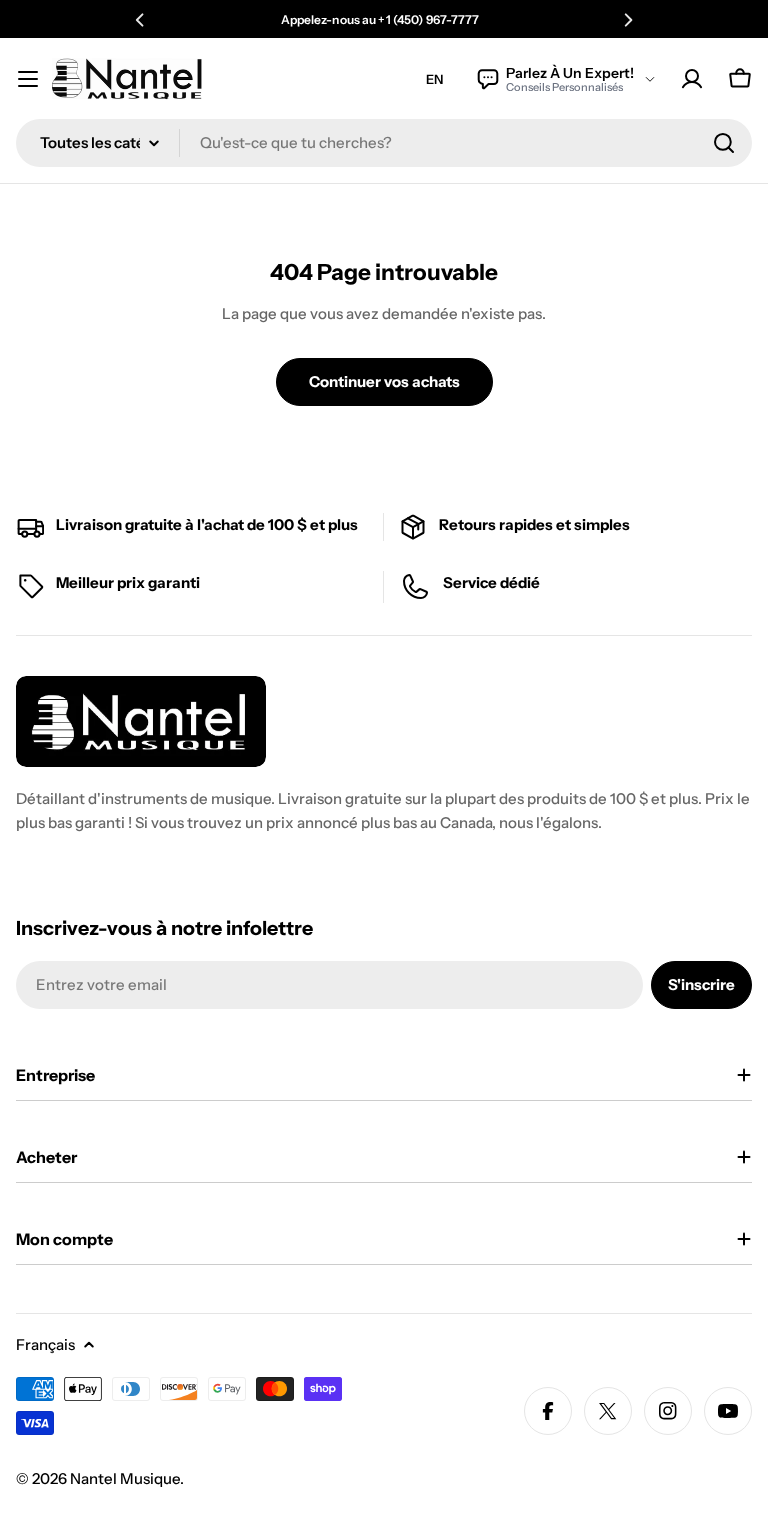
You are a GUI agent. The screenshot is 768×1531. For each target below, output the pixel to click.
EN (435, 79)
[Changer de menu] (28, 79)
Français (45, 1344)
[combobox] (384, 143)
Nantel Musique (125, 1478)
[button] (140, 20)
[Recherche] (724, 143)
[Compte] (692, 79)
